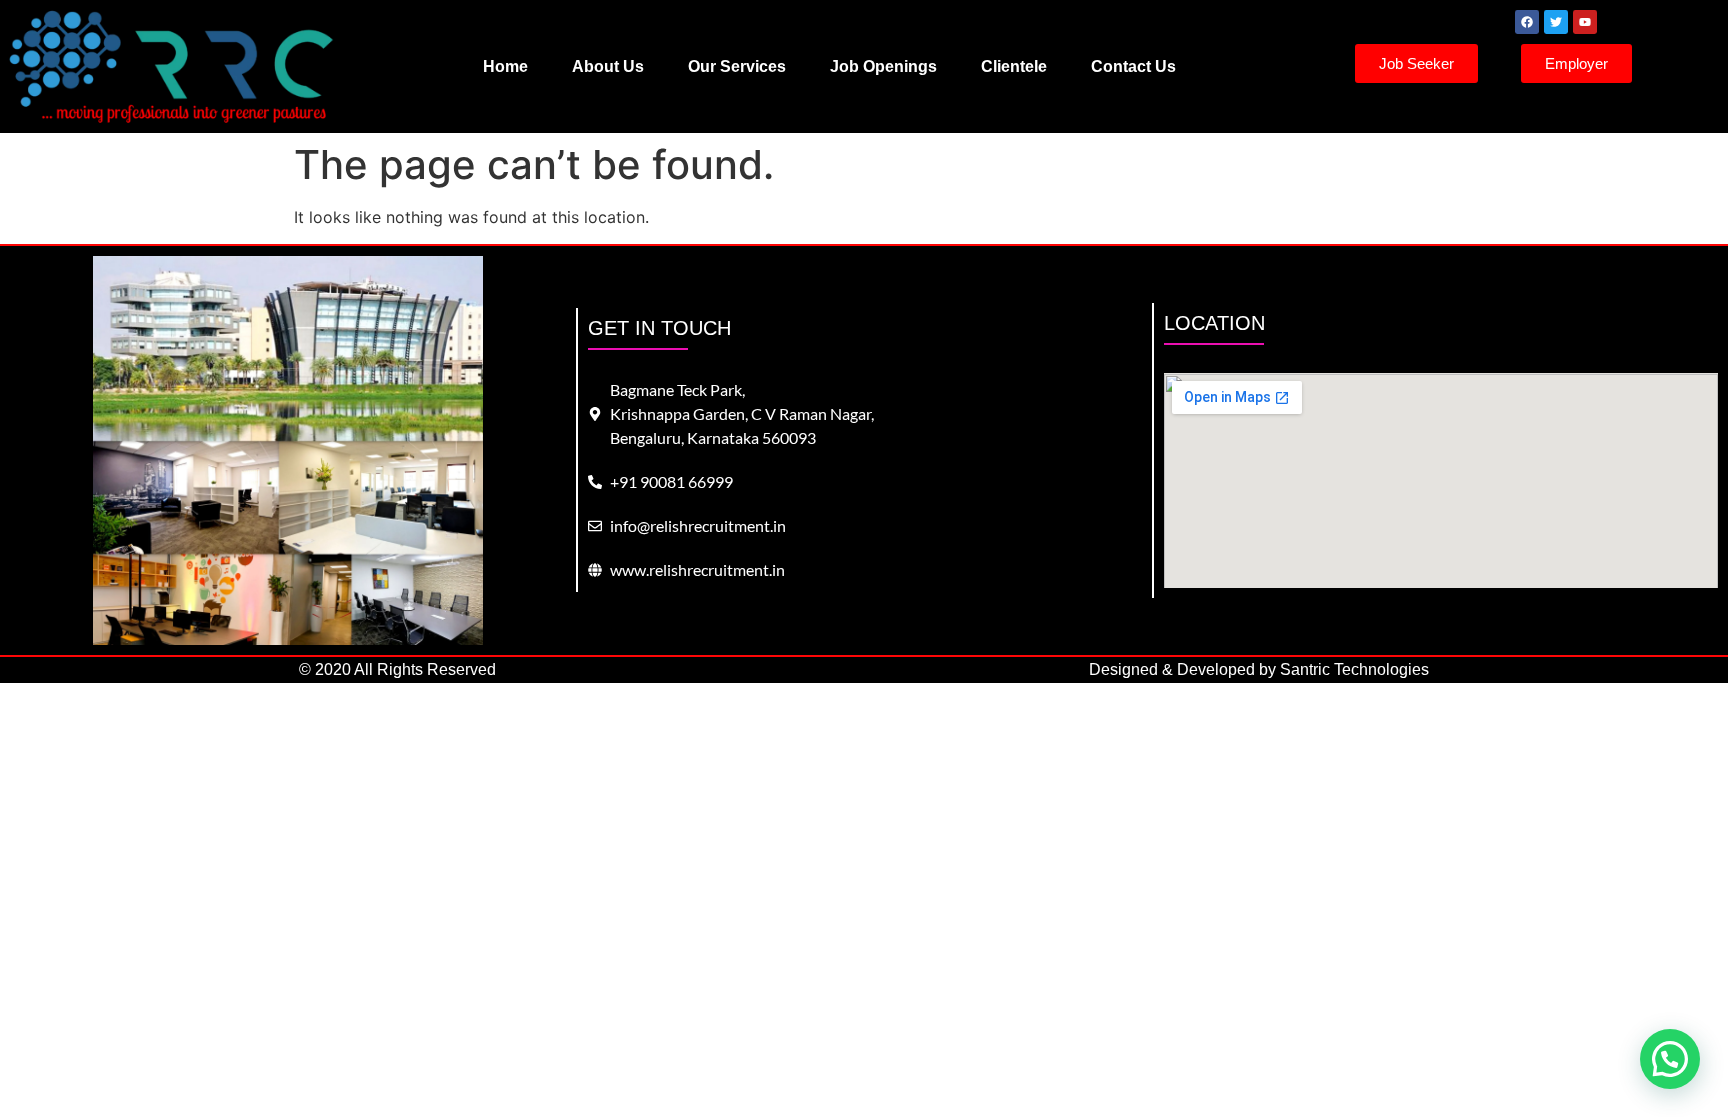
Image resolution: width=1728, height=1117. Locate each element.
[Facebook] (1527, 22)
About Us (608, 66)
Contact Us (1133, 66)
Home (505, 66)
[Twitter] (1556, 22)
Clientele (1014, 66)
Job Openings (883, 66)
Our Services (737, 66)
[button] (1670, 1059)
